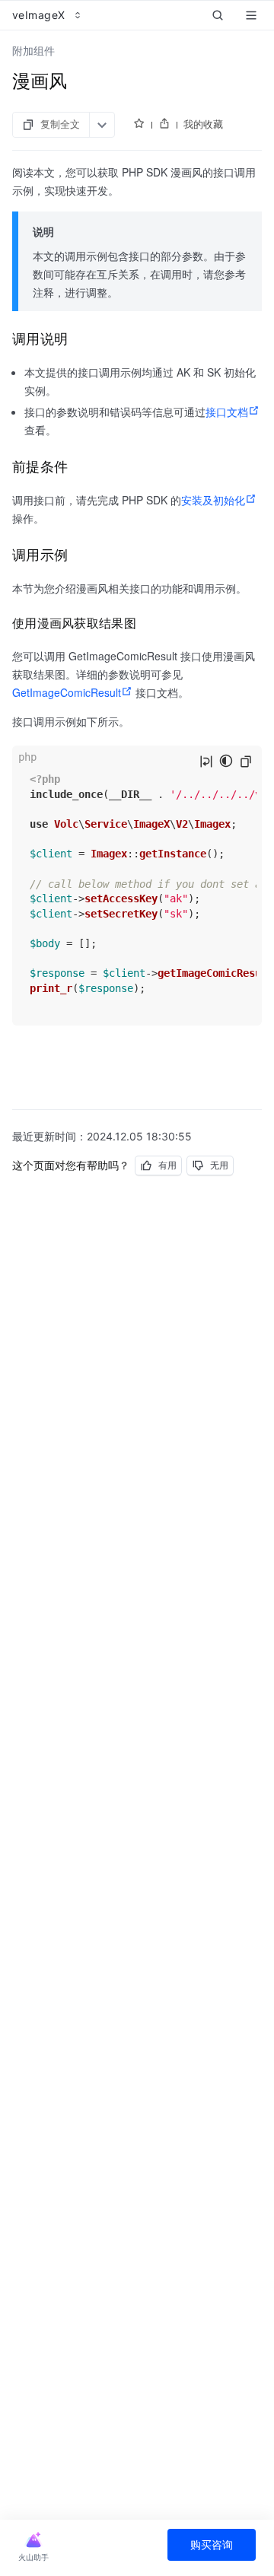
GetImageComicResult (67, 692)
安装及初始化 (213, 500)
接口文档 (227, 412)
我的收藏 (203, 124)
